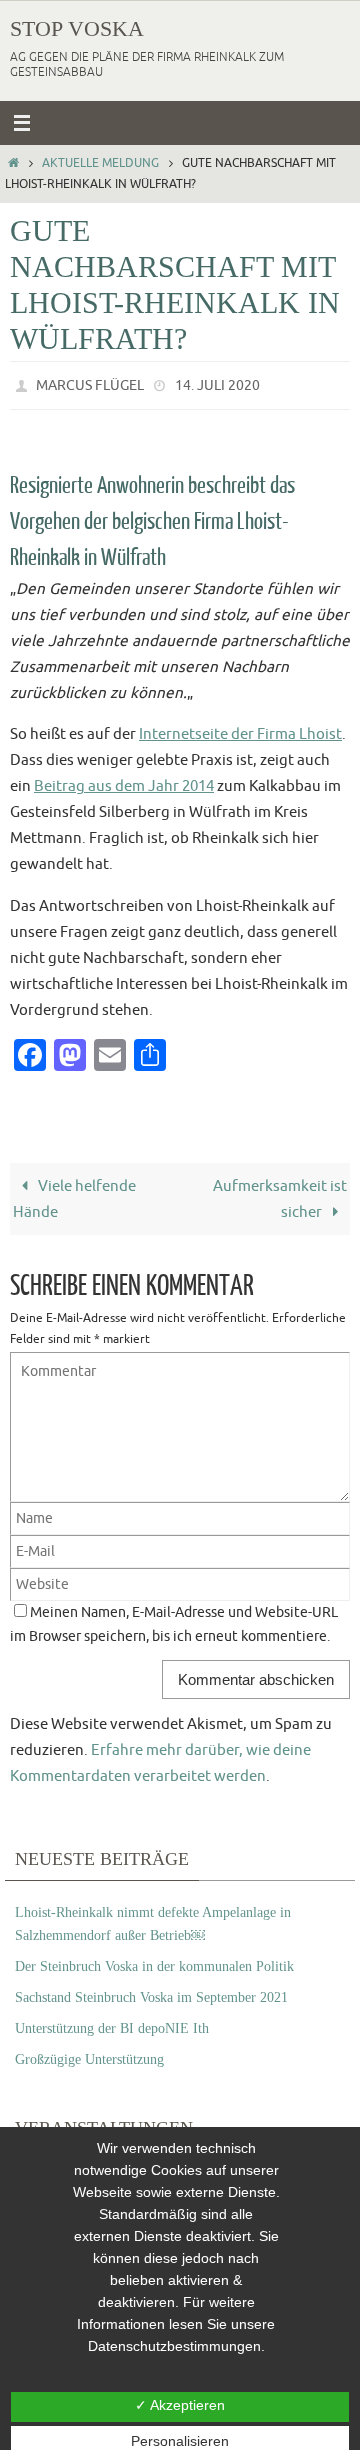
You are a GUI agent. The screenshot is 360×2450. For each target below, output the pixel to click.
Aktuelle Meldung (100, 163)
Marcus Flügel (90, 383)
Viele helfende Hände (74, 1194)
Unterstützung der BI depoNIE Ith (112, 2023)
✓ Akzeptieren (180, 2405)
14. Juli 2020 (217, 383)
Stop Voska (77, 28)
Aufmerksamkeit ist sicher (280, 1194)
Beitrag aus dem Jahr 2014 (124, 782)
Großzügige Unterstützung (89, 2054)
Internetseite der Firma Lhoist (240, 730)
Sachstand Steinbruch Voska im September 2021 (151, 1992)
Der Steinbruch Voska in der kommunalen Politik (154, 1962)
